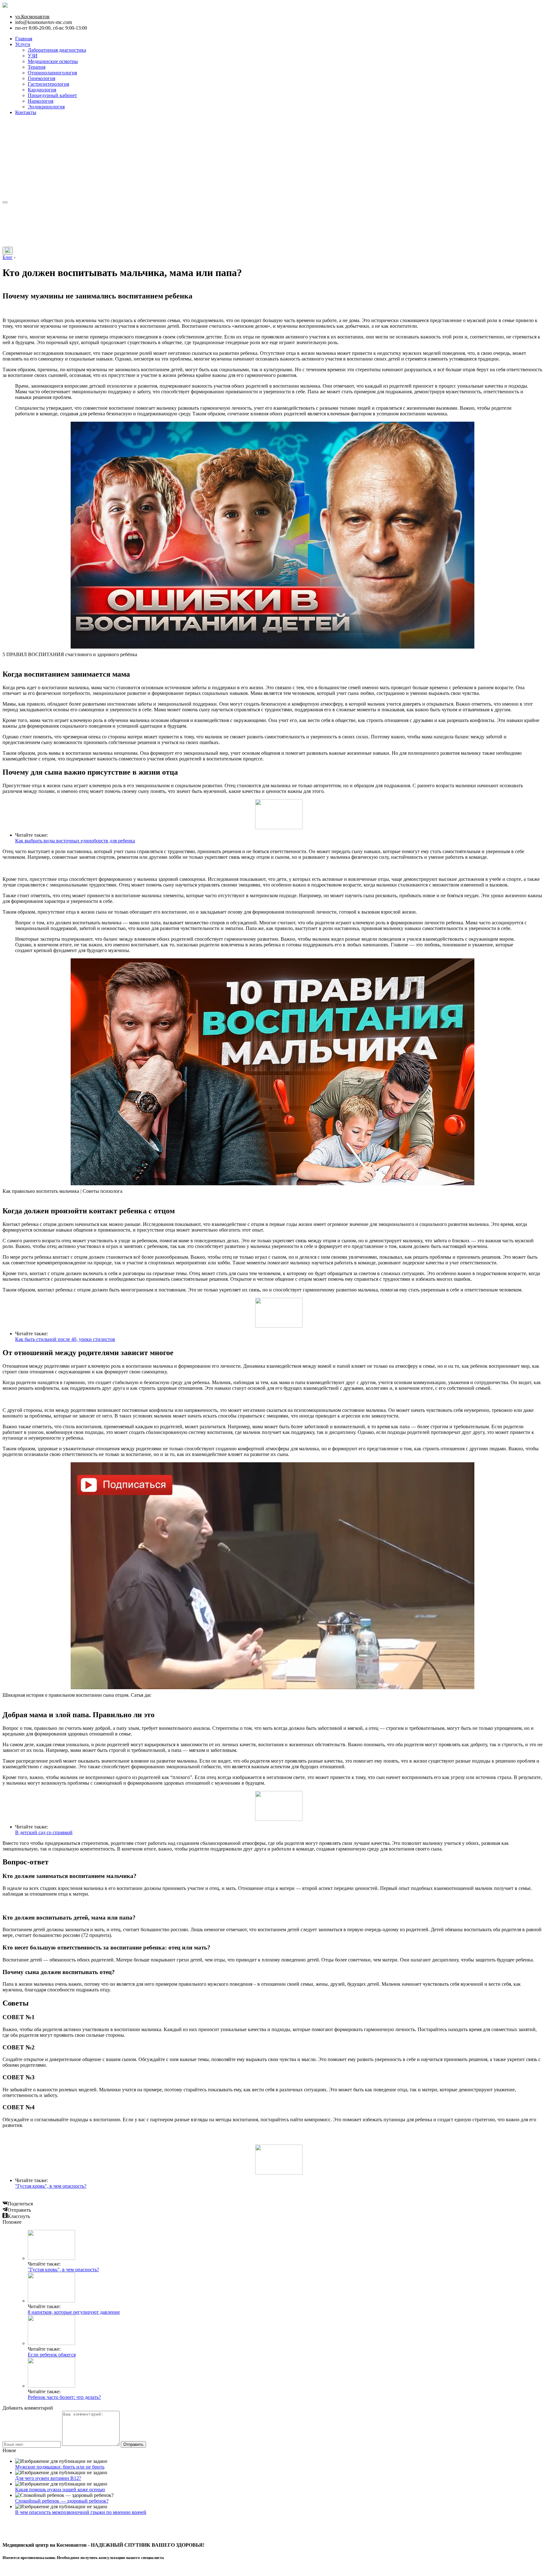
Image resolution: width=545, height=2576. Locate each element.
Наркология (41, 101)
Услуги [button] (23, 44)
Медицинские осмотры (53, 61)
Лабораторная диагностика (57, 50)
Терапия (37, 67)
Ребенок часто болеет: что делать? (64, 2397)
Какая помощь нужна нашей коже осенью (60, 2489)
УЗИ (33, 56)
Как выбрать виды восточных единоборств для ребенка (75, 841)
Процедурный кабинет (52, 95)
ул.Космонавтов (32, 17)
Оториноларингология (52, 73)
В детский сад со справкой (44, 1832)
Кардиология (42, 90)
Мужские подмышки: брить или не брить (60, 2467)
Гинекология (41, 78)
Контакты (26, 112)
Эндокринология (46, 107)
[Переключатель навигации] (5, 202)
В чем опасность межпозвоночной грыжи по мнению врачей (81, 2512)
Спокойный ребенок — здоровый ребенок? (62, 2501)
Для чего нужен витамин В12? (48, 2478)
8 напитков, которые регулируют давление (74, 2312)
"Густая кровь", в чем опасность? (51, 2186)
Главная (24, 39)
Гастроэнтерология (48, 84)
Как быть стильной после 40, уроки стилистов (65, 1339)
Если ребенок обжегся (52, 2355)
